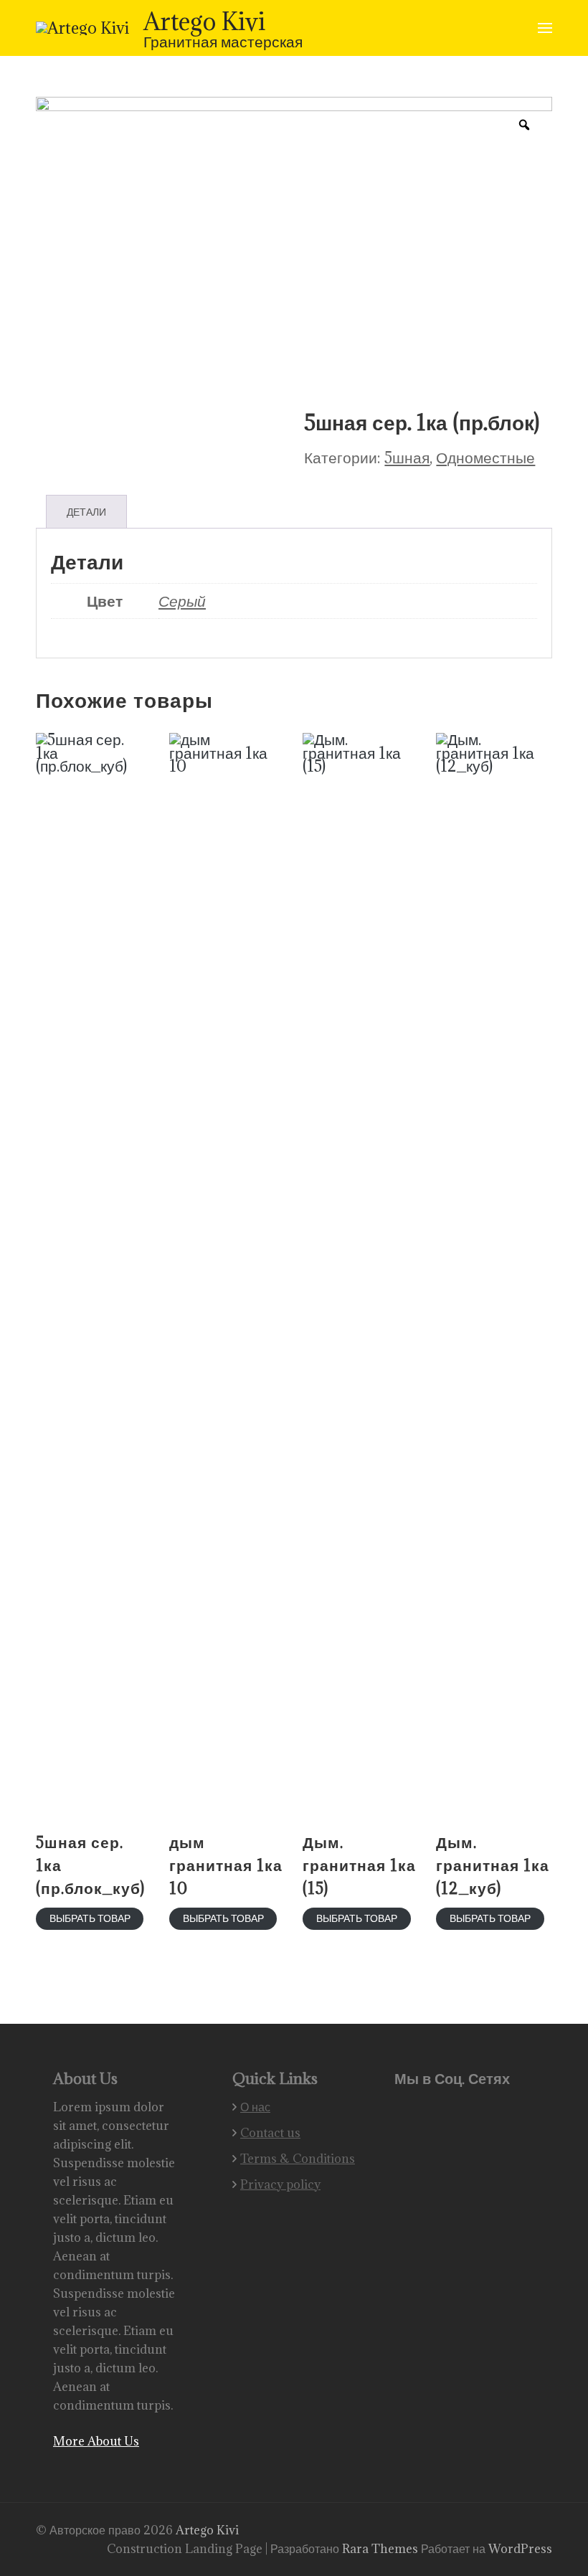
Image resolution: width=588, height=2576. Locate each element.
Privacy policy (280, 2184)
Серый (182, 601)
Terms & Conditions (298, 2159)
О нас (255, 2107)
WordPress (520, 2549)
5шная (407, 457)
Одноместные (485, 457)
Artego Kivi (204, 21)
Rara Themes (381, 2549)
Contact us (270, 2133)
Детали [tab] (86, 512)
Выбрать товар (90, 1918)
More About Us (96, 2441)
